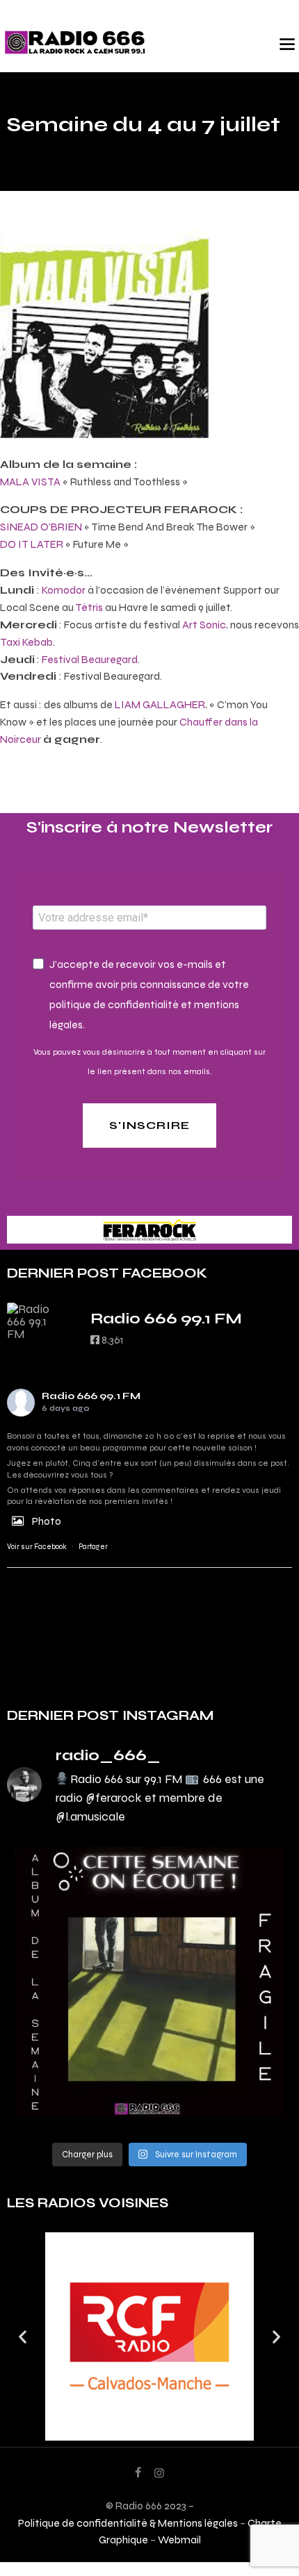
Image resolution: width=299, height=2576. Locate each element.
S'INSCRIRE (149, 1125)
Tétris (89, 607)
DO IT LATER (32, 544)
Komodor (64, 590)
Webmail (179, 2540)
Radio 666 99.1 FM (91, 1396)
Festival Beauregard (90, 659)
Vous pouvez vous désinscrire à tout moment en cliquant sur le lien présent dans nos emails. (149, 1062)
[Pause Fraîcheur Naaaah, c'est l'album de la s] (149, 1982)
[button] (23, 2336)
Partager (93, 1547)
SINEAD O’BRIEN (41, 527)
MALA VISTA (30, 482)
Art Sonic (204, 625)
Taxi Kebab (26, 642)
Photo (47, 1521)
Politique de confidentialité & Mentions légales (128, 2523)
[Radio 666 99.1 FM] (35, 1321)
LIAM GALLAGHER (160, 704)
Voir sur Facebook (37, 1547)
